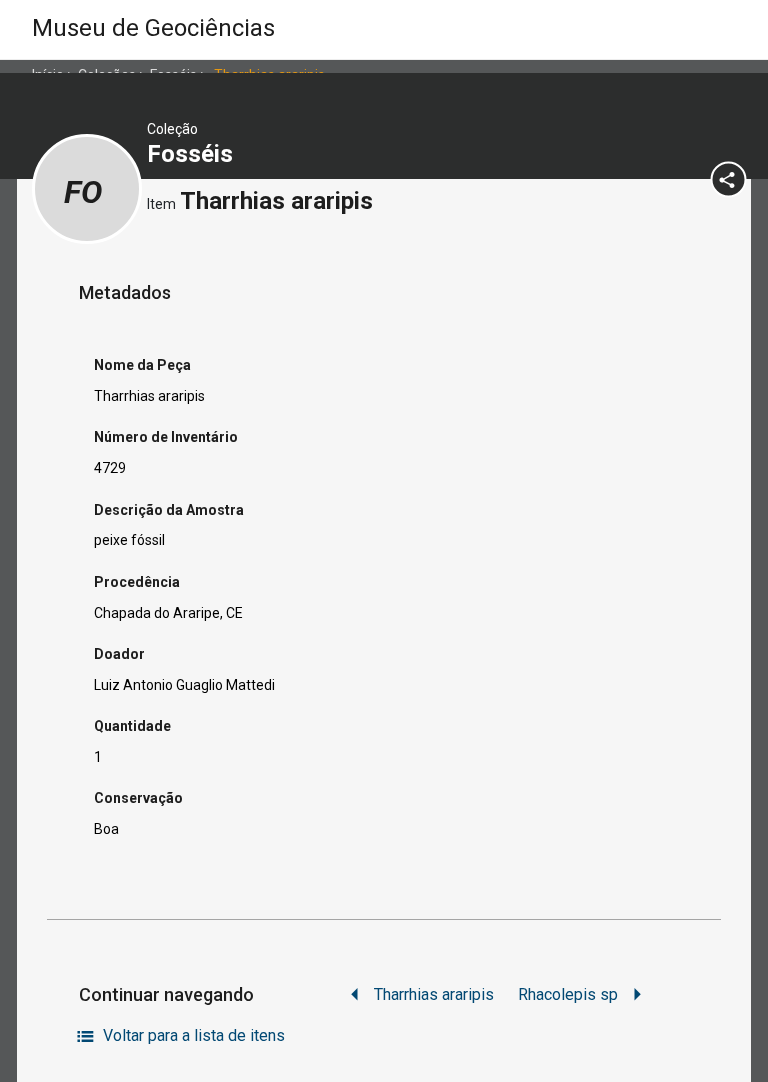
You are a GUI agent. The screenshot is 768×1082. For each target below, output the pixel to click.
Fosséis (193, 154)
